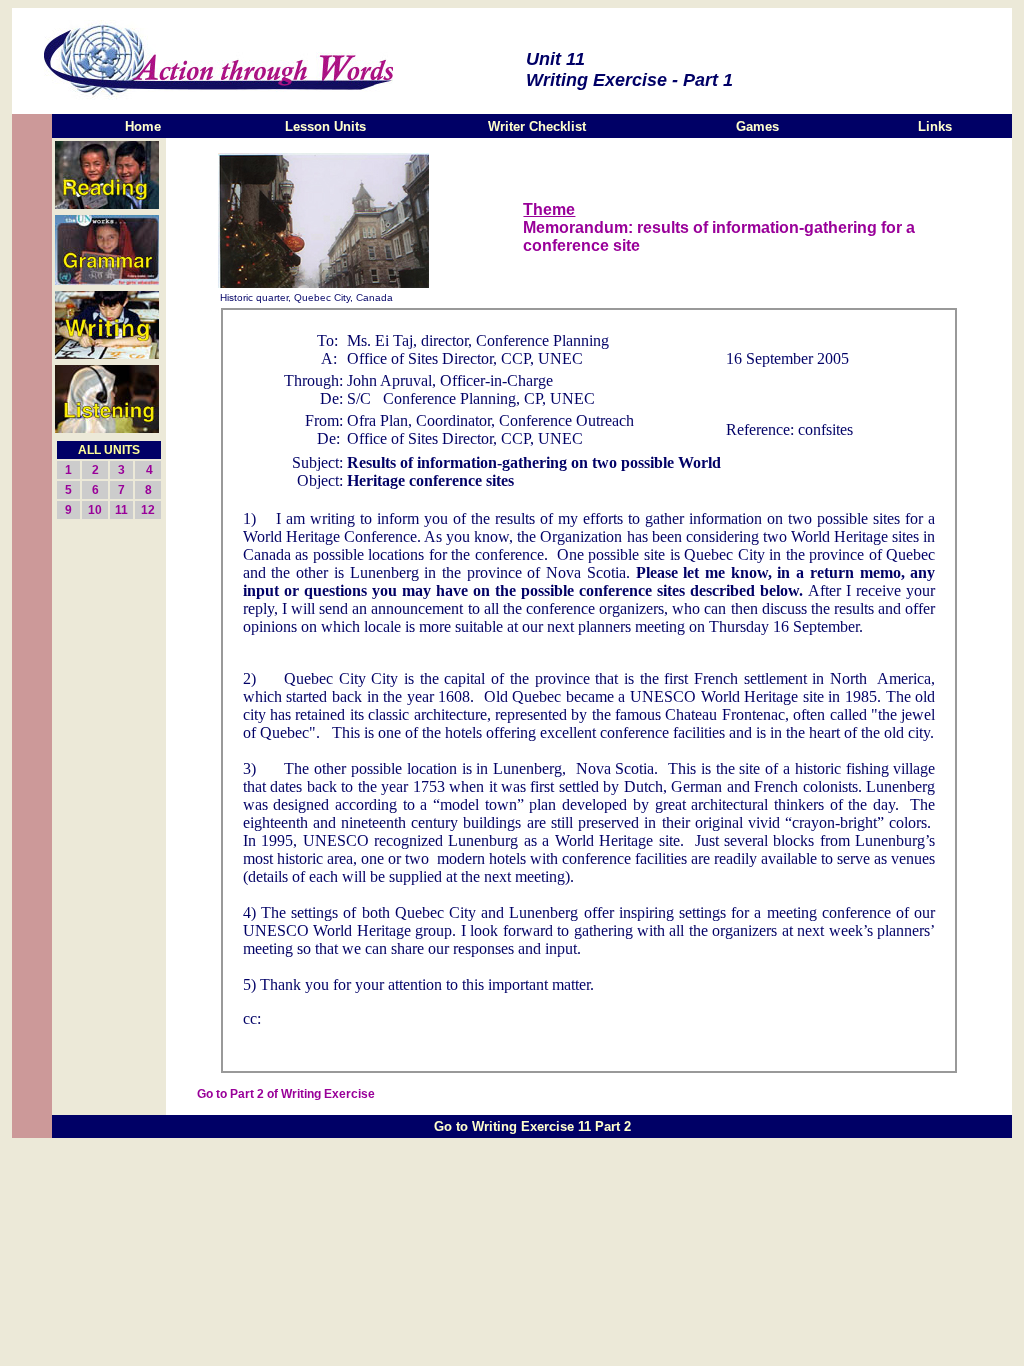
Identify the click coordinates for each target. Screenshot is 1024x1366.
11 (121, 510)
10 (95, 510)
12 (148, 510)
